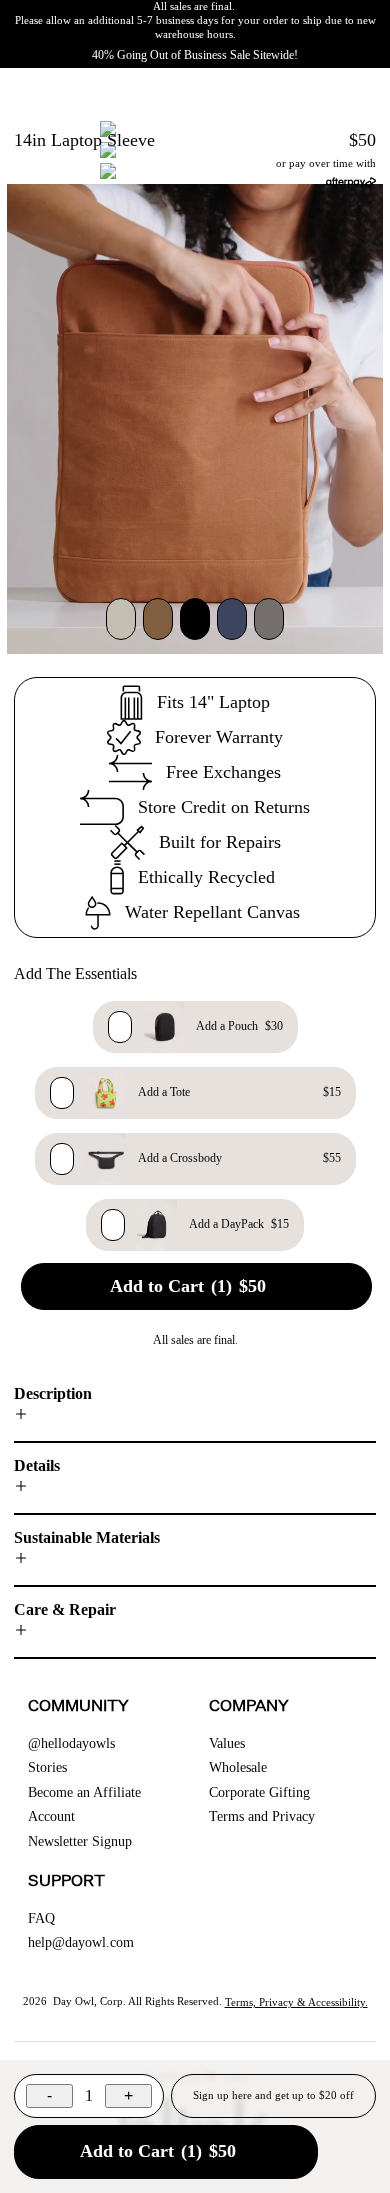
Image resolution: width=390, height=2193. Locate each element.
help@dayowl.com (81, 1942)
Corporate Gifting (259, 1792)
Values (227, 1743)
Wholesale (238, 1767)
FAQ (41, 1918)
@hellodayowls (71, 1743)
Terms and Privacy (262, 1816)
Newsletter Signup (80, 1841)
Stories (47, 1767)
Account (51, 1816)
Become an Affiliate (84, 1792)
